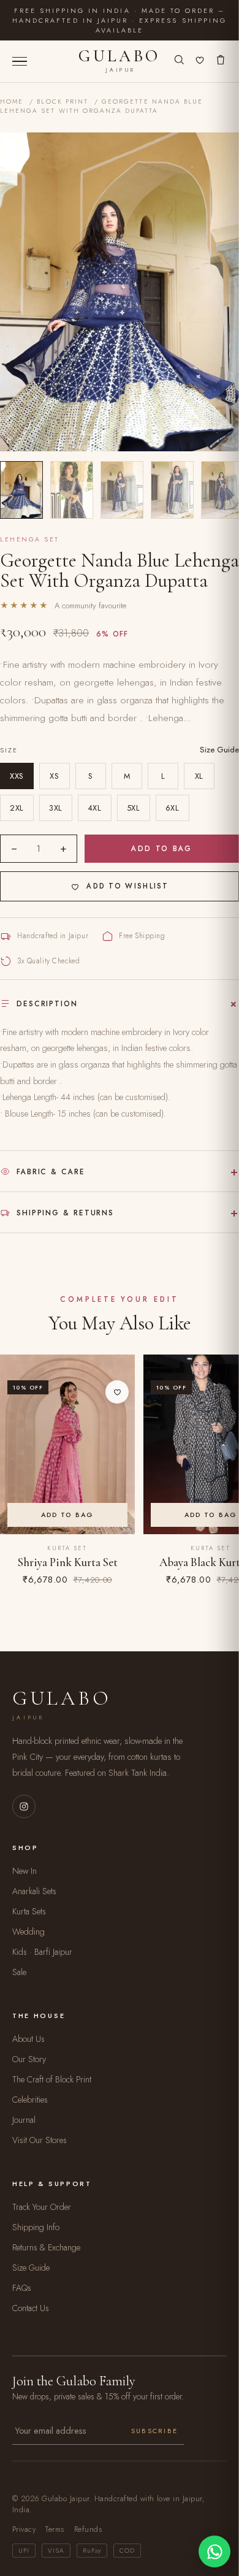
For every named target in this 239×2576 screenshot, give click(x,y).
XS (54, 776)
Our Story (29, 2059)
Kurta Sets (29, 1911)
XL (199, 776)
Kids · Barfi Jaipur (42, 1952)
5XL (134, 808)
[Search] (179, 61)
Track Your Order (42, 2207)
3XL (56, 808)
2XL (17, 808)
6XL (173, 808)
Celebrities (30, 2100)
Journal (24, 2120)
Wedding (28, 1932)
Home (12, 101)
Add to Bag (162, 848)
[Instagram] (24, 1806)
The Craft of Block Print (52, 2079)
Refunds (88, 2529)
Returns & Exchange (46, 2247)
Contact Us (31, 2308)
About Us (28, 2039)
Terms (55, 2529)
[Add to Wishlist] (117, 1392)
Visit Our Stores (40, 2140)
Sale (19, 1972)
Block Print (63, 101)
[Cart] (221, 61)
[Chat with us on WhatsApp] (214, 2551)
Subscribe (154, 2431)
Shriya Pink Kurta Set (68, 1562)
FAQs (22, 2288)
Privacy (24, 2529)
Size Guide (219, 750)
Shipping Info (36, 2227)
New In (25, 1871)
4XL (95, 808)
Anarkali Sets (34, 1891)
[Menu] (20, 62)
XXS (17, 776)
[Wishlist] (200, 61)
